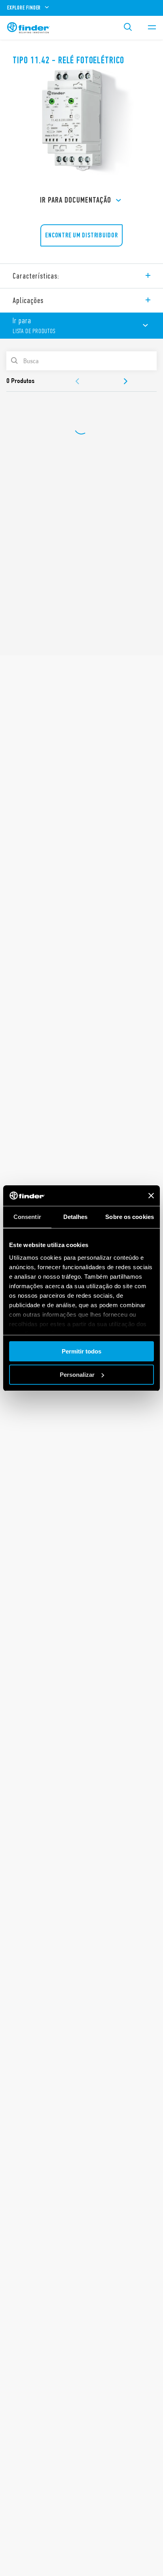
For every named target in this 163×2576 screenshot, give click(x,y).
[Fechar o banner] (151, 1196)
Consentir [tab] (27, 1217)
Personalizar (77, 1375)
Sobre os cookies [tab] (130, 1217)
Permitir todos (81, 1351)
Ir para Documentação (76, 200)
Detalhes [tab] (76, 1217)
